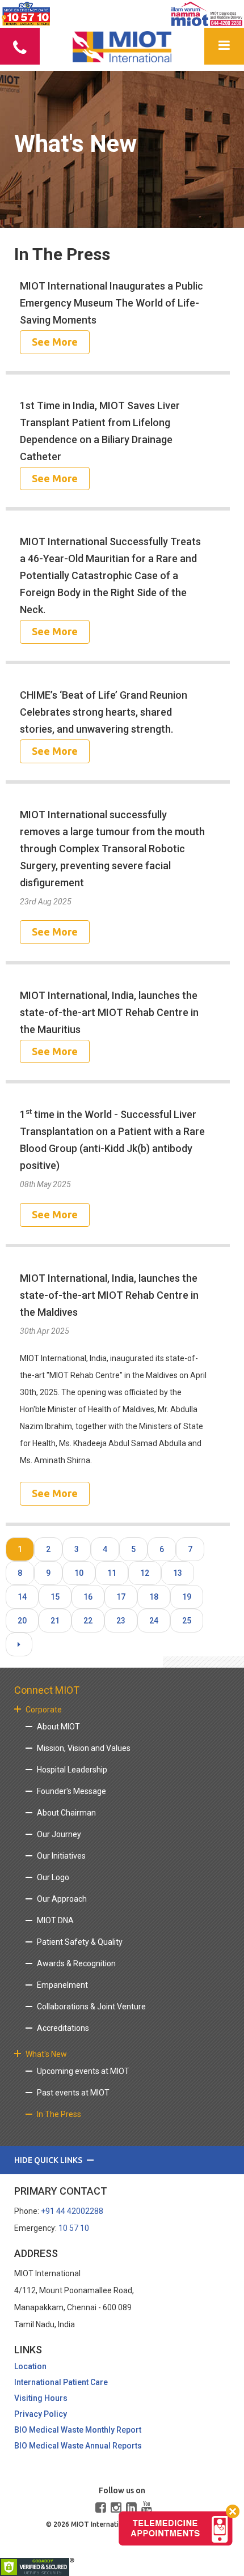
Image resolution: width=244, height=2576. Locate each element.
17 (121, 1597)
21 (55, 1621)
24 (154, 1621)
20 (22, 1621)
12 (145, 1573)
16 (88, 1597)
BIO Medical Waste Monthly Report (78, 2430)
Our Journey (59, 1834)
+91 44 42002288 (72, 2211)
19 (187, 1597)
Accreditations (63, 2028)
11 (112, 1573)
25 (187, 1621)
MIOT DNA (55, 1920)
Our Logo (53, 1877)
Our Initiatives (61, 1856)
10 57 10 (74, 2228)
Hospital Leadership (72, 1770)
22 (88, 1621)
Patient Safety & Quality (80, 1942)
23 (121, 1621)
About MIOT (58, 1727)
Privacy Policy (41, 2414)
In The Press (59, 2114)
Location (30, 2366)
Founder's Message (71, 1791)
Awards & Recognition (76, 1963)
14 (22, 1597)
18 (154, 1597)
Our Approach (62, 1899)
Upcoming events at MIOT (83, 2071)
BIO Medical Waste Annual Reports (78, 2446)
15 (55, 1597)
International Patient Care (61, 2382)
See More (55, 342)
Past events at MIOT (73, 2093)
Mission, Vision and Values (84, 1748)
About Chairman (66, 1813)
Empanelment (62, 1985)
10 (79, 1573)
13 (178, 1573)
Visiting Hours (41, 2398)
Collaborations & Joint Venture (91, 2007)
